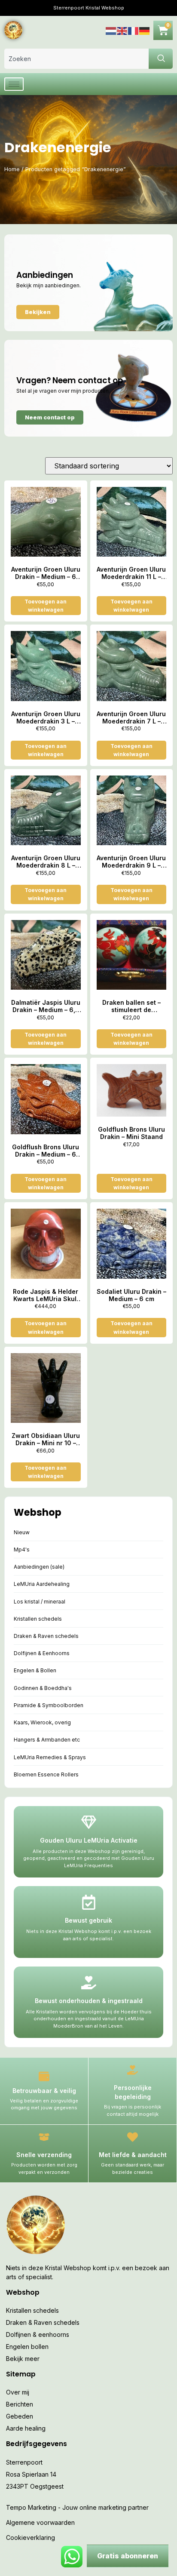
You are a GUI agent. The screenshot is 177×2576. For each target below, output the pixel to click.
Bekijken (38, 312)
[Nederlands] (111, 30)
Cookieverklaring (31, 2538)
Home (12, 169)
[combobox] (76, 59)
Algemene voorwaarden (40, 2522)
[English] (122, 30)
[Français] (134, 30)
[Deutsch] (145, 30)
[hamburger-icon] (14, 84)
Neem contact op (50, 417)
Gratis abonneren (128, 2556)
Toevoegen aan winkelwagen (46, 606)
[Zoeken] (161, 59)
